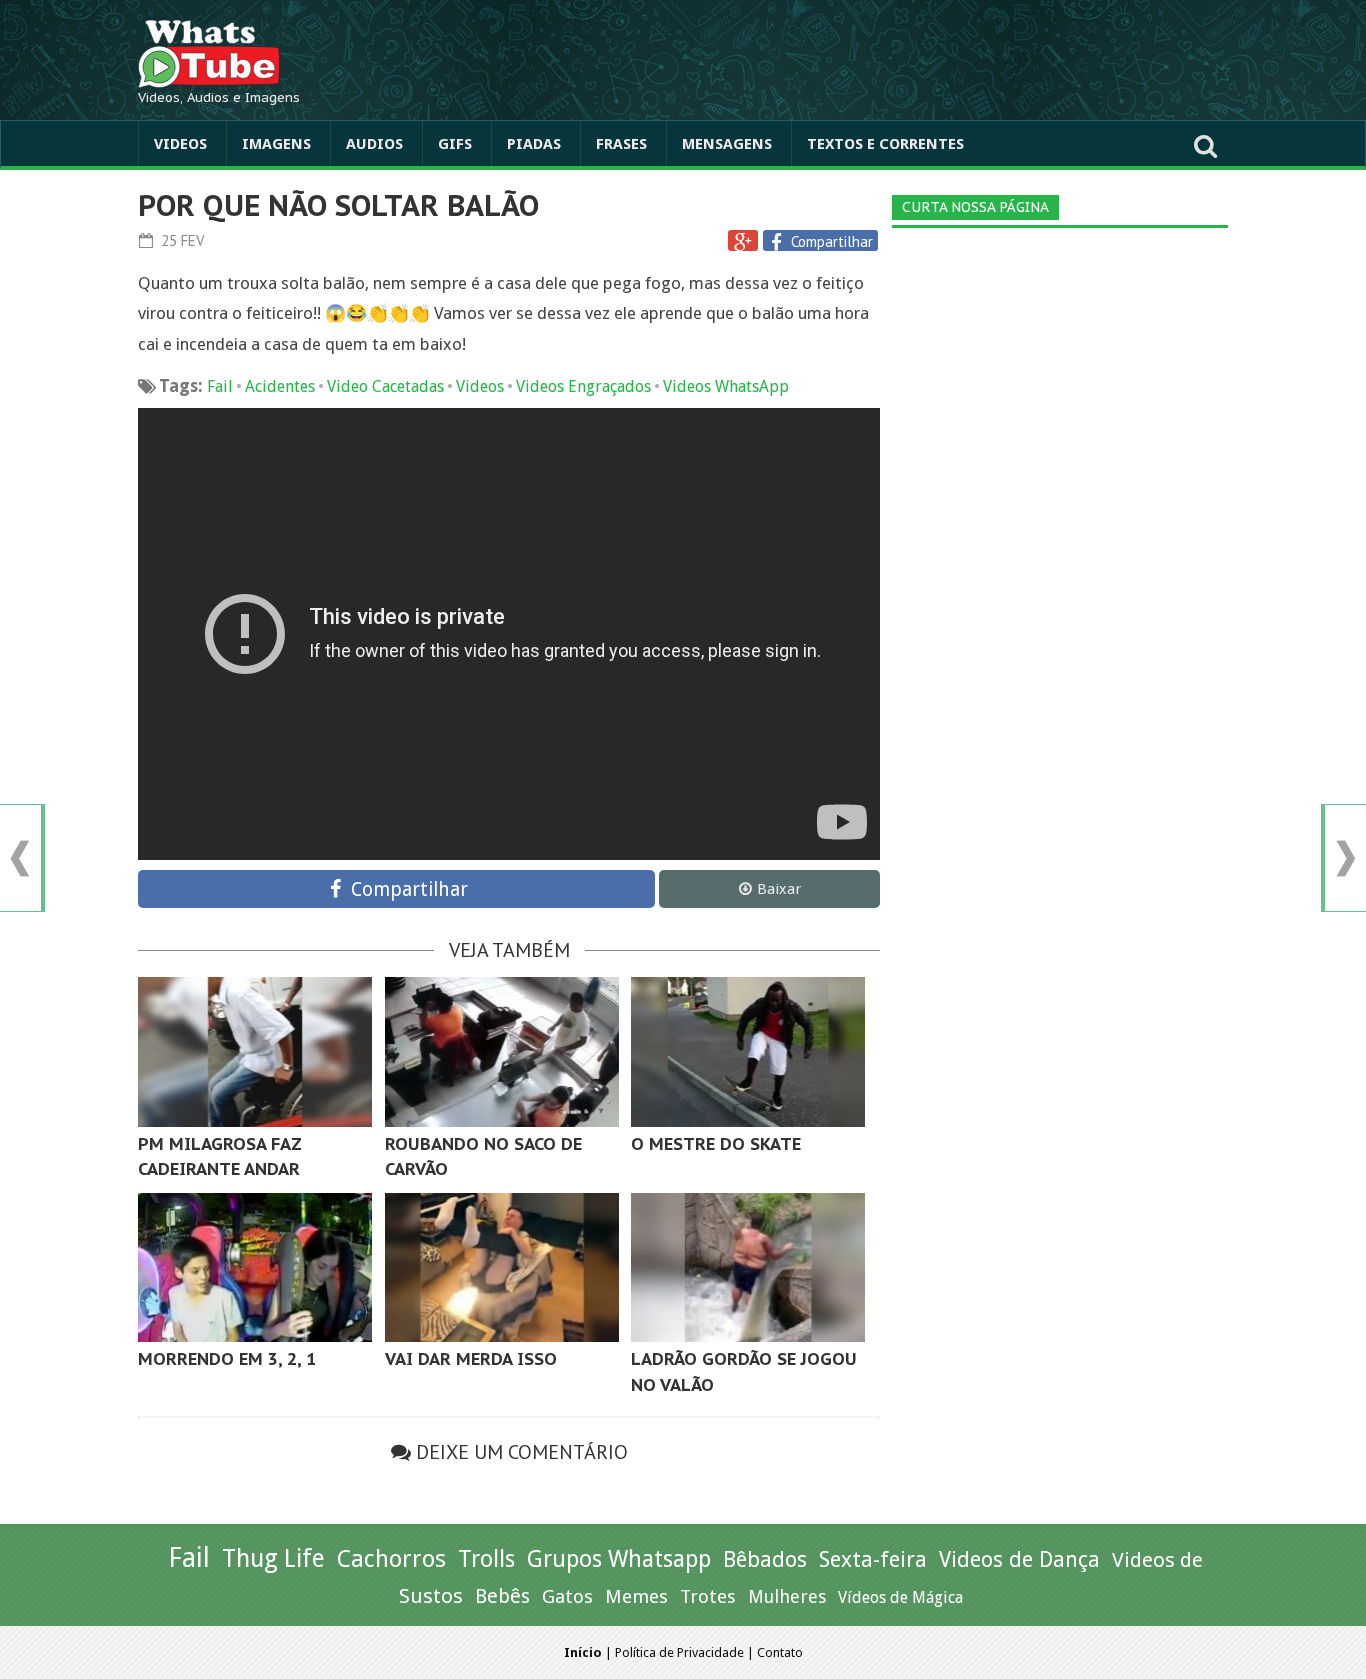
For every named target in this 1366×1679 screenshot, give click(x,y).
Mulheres (787, 1596)
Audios (374, 144)
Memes (636, 1596)
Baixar (779, 889)
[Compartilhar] (779, 242)
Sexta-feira (873, 1559)
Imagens (276, 144)
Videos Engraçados (583, 386)
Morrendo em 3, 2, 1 (227, 1359)
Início (583, 1652)
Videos (180, 144)
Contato (780, 1652)
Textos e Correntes (885, 144)
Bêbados (765, 1559)
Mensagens (727, 144)
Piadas (534, 144)
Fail (220, 386)
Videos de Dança (1019, 1559)
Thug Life (273, 1558)
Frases (621, 144)
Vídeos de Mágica (900, 1597)
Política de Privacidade (679, 1652)
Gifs (455, 144)
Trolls (486, 1559)
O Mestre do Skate (716, 1144)
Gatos (567, 1596)
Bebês (502, 1596)
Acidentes (280, 386)
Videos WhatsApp (726, 386)
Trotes (708, 1596)
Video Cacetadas (385, 386)
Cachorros (391, 1559)
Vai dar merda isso (471, 1359)
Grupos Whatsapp (619, 1559)
